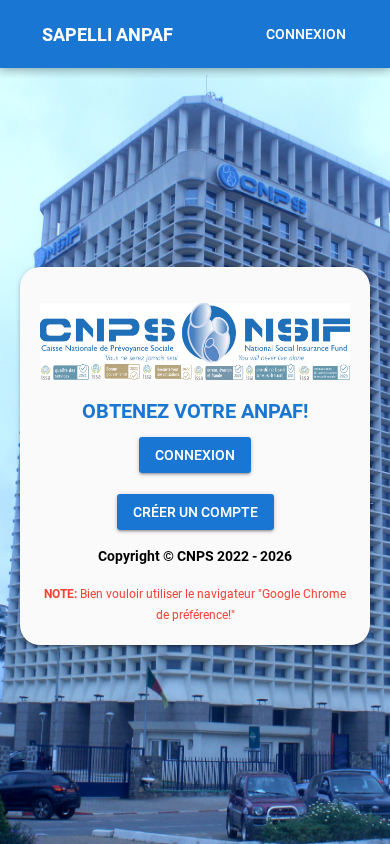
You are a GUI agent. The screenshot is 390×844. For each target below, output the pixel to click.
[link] (195, 455)
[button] (306, 34)
